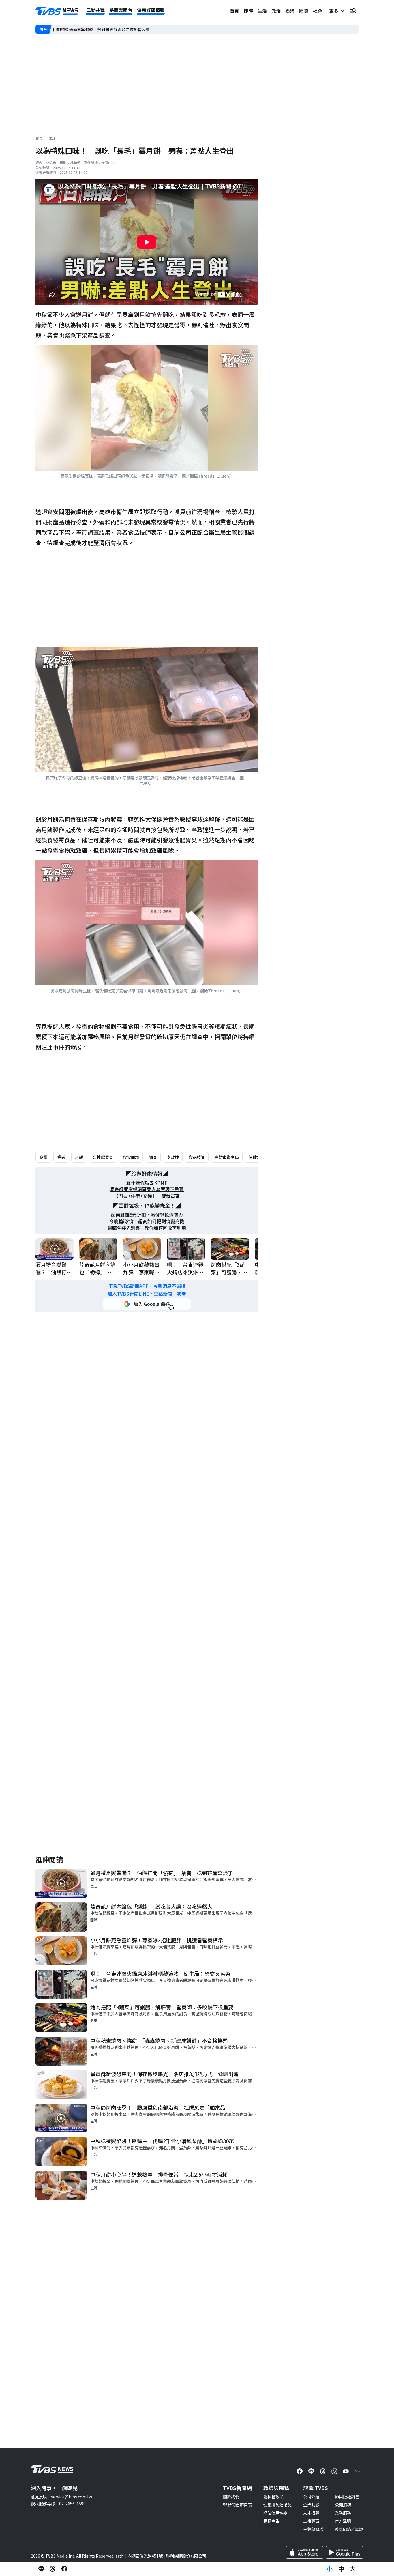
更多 (335, 11)
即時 (248, 11)
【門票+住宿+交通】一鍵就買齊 (147, 1196)
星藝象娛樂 (313, 2529)
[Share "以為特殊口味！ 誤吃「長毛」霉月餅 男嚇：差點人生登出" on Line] (41, 2569)
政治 (276, 11)
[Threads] (323, 2471)
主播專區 (311, 2521)
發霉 (43, 1157)
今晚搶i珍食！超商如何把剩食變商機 (147, 1221)
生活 (262, 11)
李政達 (173, 1157)
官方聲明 (343, 2521)
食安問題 (131, 1157)
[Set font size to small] (330, 2569)
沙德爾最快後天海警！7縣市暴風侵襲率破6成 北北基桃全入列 (110, 29)
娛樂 (290, 11)
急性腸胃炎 (103, 1157)
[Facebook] (300, 2471)
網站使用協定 (275, 2513)
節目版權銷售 (347, 2497)
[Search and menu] (353, 11)
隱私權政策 (273, 2497)
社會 (318, 11)
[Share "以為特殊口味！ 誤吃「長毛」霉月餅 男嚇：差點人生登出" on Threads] (53, 2569)
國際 (304, 11)
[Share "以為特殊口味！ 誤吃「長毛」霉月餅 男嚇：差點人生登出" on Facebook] (64, 2569)
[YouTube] (346, 2471)
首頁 (234, 11)
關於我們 (231, 2497)
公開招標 (343, 2505)
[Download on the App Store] (305, 2552)
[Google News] (357, 2471)
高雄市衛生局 (227, 1157)
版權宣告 (271, 2521)
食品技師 (197, 1157)
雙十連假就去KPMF (147, 1183)
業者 (61, 1157)
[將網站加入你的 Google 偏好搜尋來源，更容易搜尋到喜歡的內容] (147, 1304)
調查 (153, 1157)
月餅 (79, 1157)
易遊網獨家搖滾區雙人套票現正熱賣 (147, 1189)
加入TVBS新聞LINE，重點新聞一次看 (147, 1294)
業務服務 (343, 2513)
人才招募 (311, 2513)
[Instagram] (334, 2471)
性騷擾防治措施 (277, 2505)
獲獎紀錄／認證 (349, 2529)
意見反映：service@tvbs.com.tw (61, 2497)
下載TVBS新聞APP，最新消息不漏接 (147, 1286)
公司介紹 (311, 2497)
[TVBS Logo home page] (57, 11)
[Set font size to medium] (341, 2569)
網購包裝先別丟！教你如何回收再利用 (147, 1228)
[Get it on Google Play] (344, 2552)
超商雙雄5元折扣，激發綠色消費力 (147, 1215)
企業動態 (311, 2505)
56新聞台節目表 (237, 2505)
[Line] (311, 2471)
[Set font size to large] (353, 2569)
